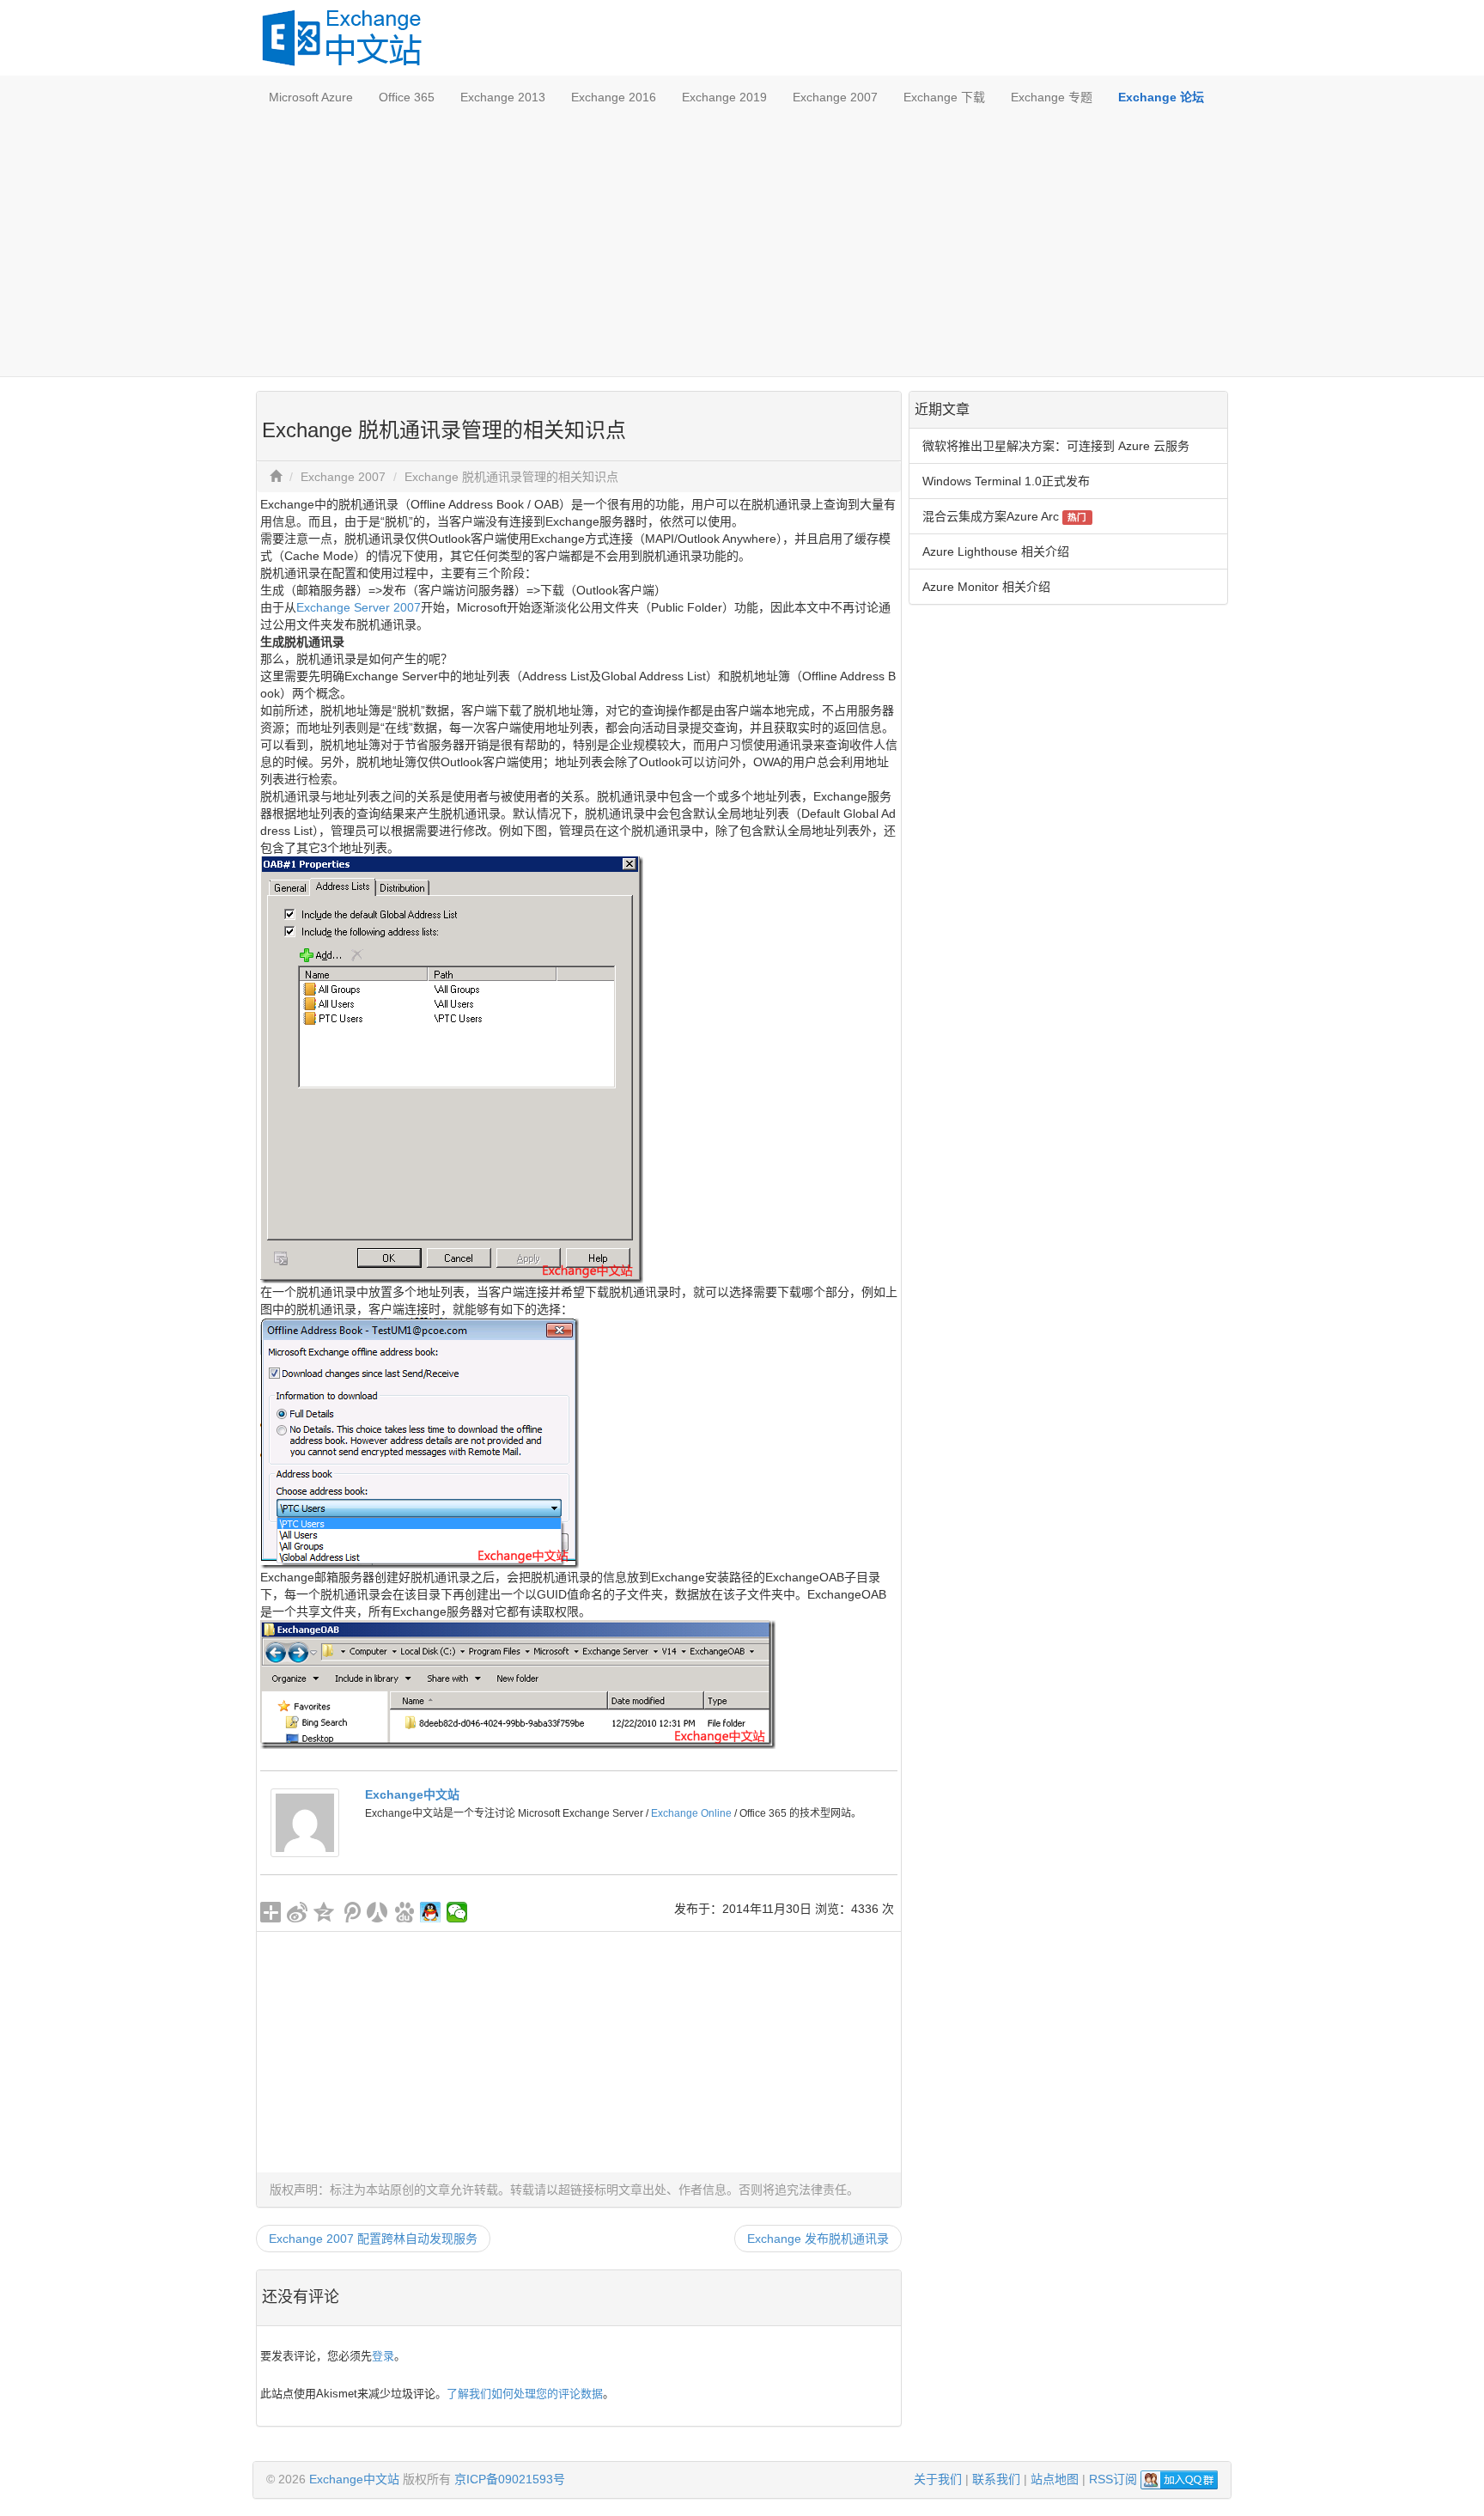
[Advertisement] (742, 247)
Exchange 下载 (944, 97)
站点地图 (1055, 2479)
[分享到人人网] (377, 1912)
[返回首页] (276, 477)
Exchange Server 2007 (359, 607)
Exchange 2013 (503, 97)
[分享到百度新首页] (404, 1912)
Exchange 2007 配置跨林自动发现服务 (373, 2239)
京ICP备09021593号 (510, 2479)
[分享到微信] (457, 1912)
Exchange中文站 (412, 1794)
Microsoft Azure (311, 97)
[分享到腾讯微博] (351, 1912)
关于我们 (938, 2479)
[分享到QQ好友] (431, 1912)
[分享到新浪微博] (298, 1912)
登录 (383, 2356)
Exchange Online (691, 1813)
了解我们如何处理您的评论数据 (525, 2394)
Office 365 (407, 97)
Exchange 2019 (724, 97)
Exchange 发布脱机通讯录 (818, 2239)
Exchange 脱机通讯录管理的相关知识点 (511, 477)
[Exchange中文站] (305, 1822)
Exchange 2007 (835, 97)
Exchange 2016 (614, 97)
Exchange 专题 (1052, 97)
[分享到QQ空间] (324, 1912)
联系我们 (996, 2479)
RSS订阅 (1113, 2479)
